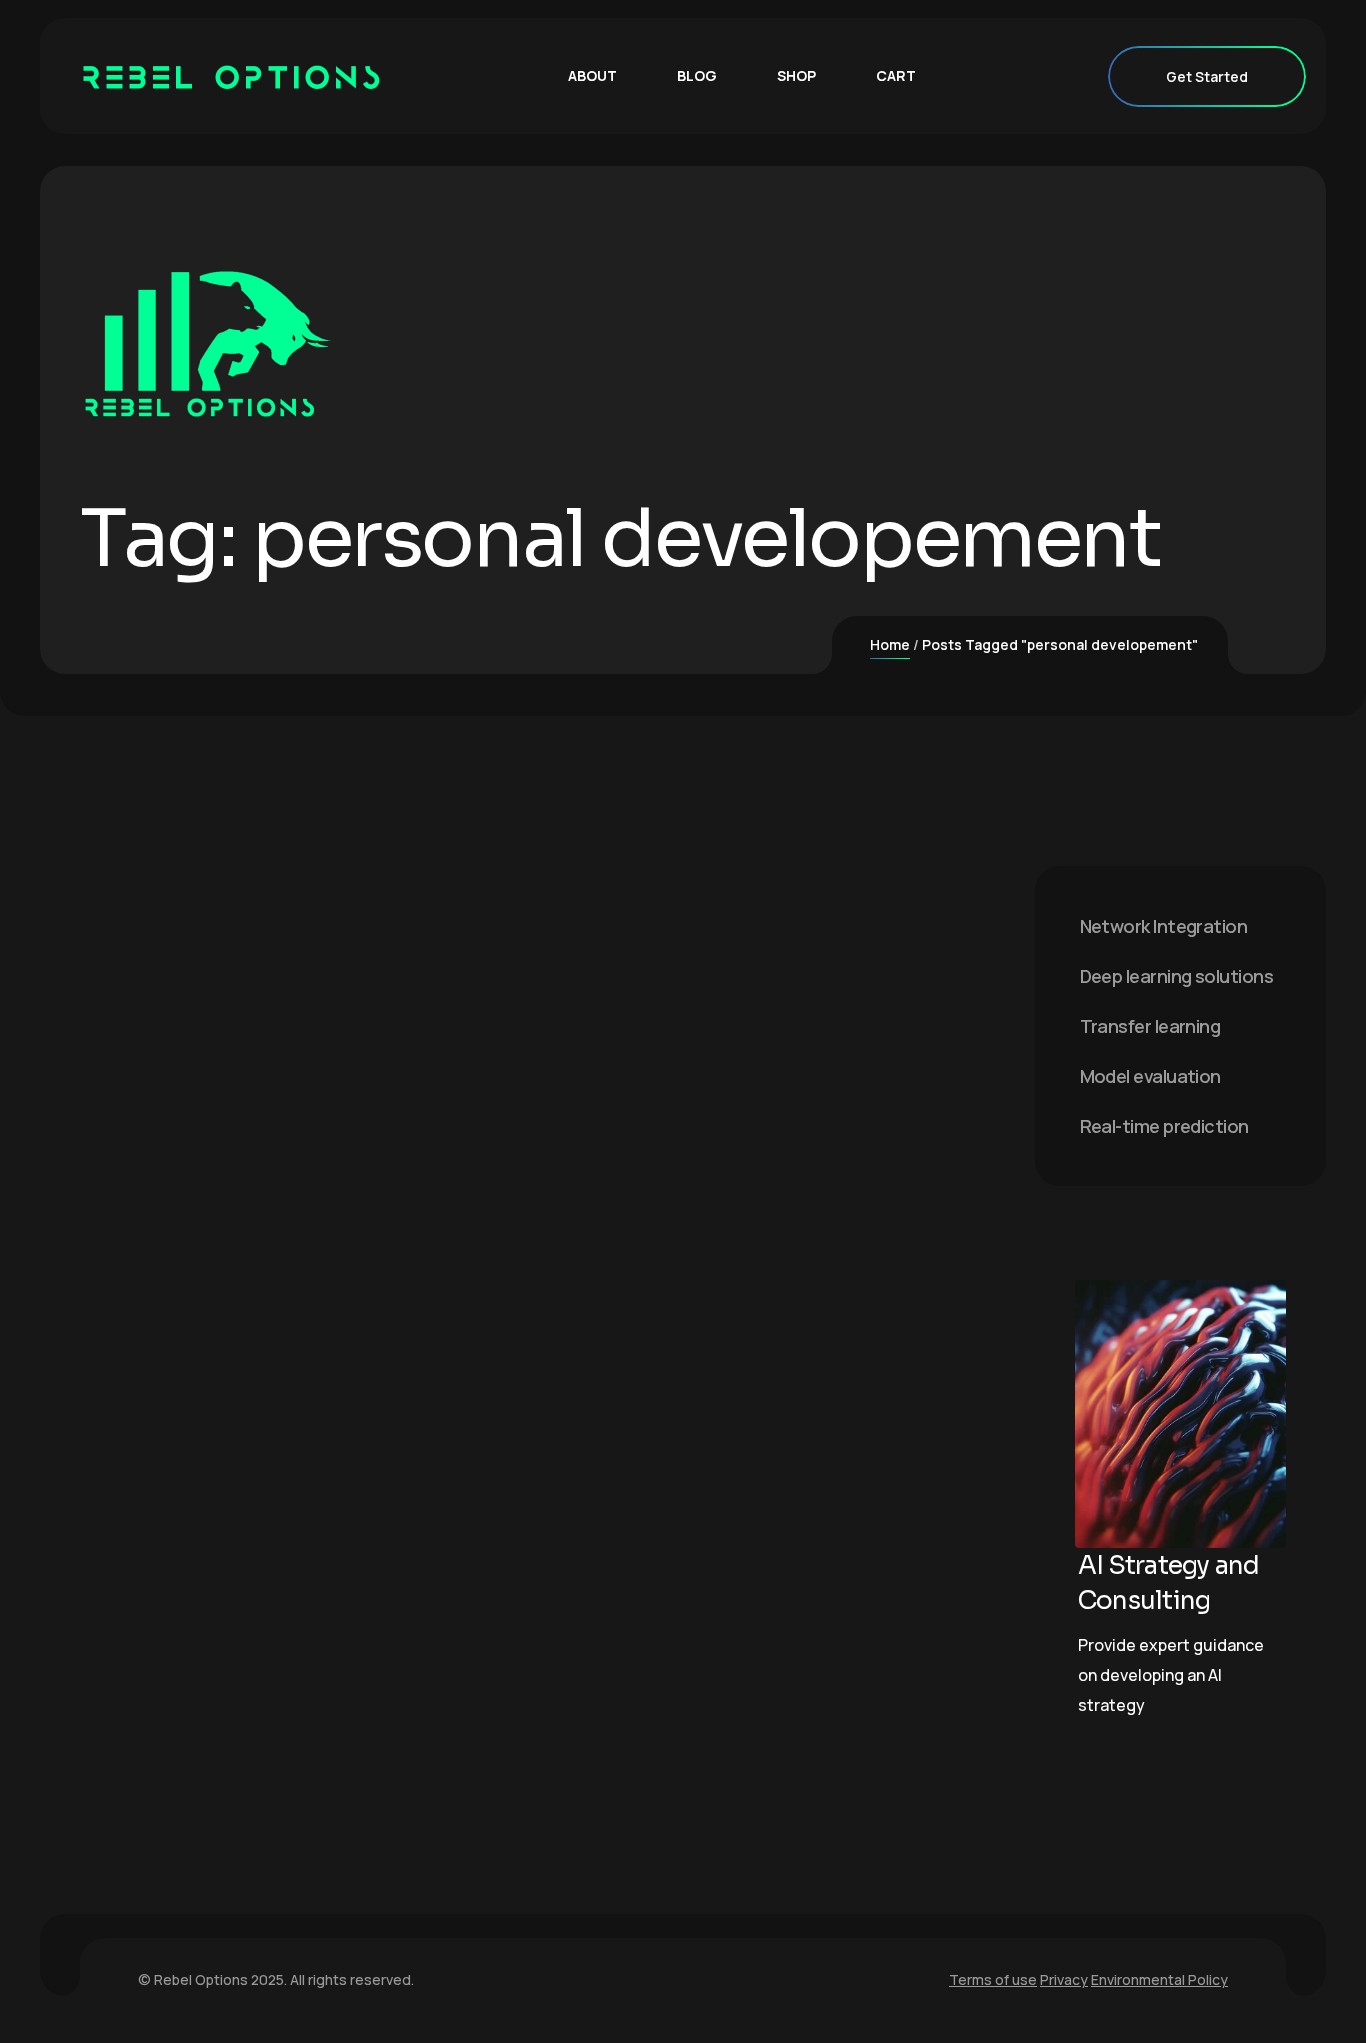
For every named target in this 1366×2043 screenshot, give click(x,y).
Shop (796, 75)
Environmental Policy (1159, 1979)
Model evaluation (1150, 1076)
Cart (896, 75)
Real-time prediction (1164, 1126)
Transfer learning (1150, 1026)
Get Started (1207, 76)
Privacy (1064, 1979)
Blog (697, 75)
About (592, 75)
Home (890, 644)
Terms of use (993, 1979)
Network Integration (1164, 926)
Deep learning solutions (1177, 976)
